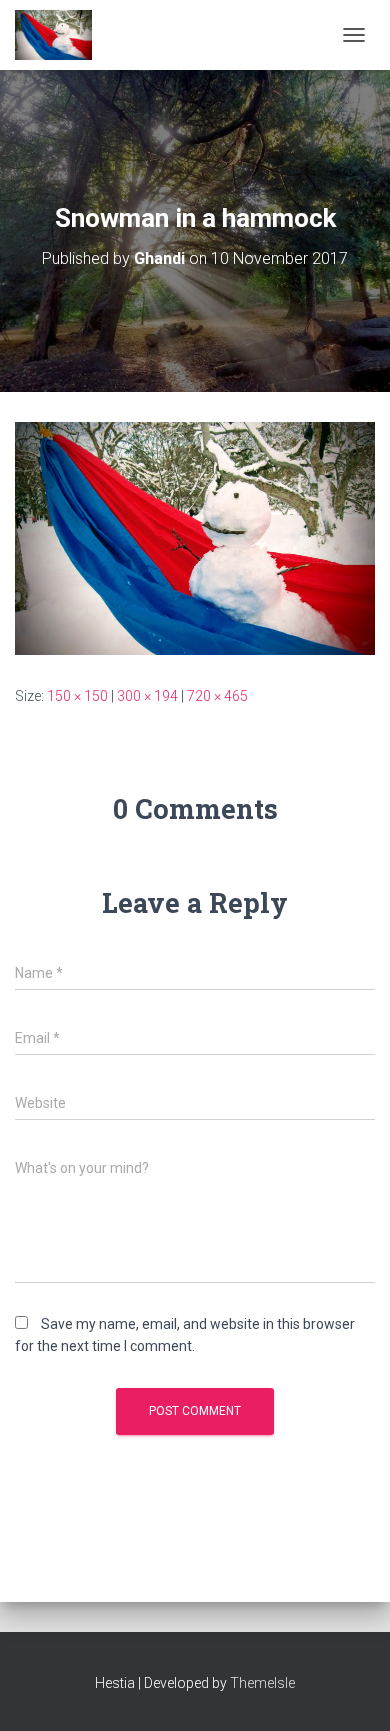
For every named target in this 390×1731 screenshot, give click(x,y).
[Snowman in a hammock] (195, 537)
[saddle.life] (61, 35)
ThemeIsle (262, 1683)
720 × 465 (217, 696)
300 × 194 (147, 696)
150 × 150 (77, 696)
